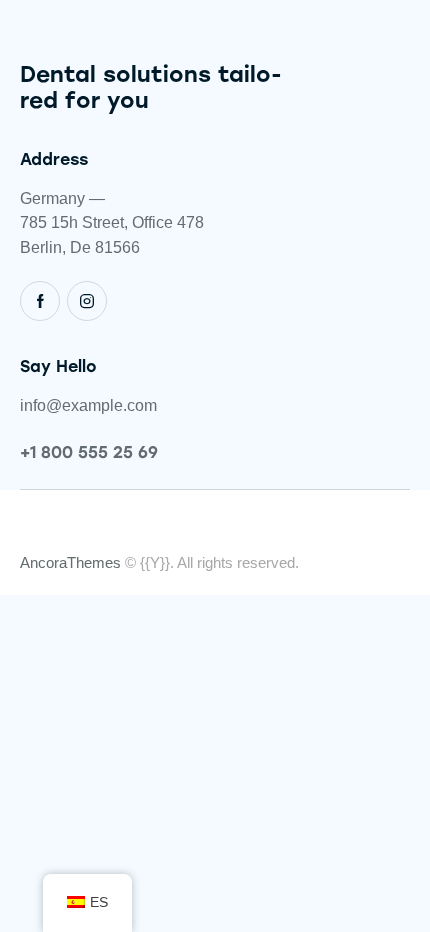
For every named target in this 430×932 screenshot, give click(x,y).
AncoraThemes (70, 562)
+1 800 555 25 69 (89, 453)
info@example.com (88, 405)
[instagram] (87, 301)
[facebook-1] (40, 301)
